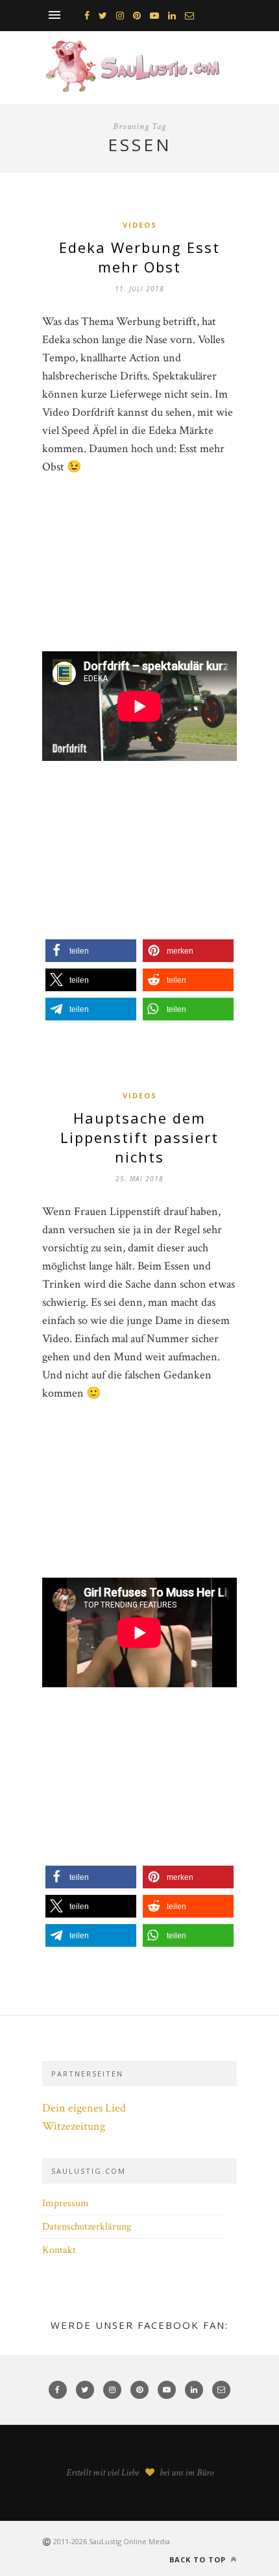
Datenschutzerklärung (87, 2227)
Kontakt (59, 2250)
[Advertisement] (139, 570)
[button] (91, 951)
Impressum (66, 2203)
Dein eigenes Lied (84, 2108)
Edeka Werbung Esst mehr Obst (139, 257)
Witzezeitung (74, 2126)
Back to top (199, 2559)
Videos (140, 225)
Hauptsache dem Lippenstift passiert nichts (139, 1137)
